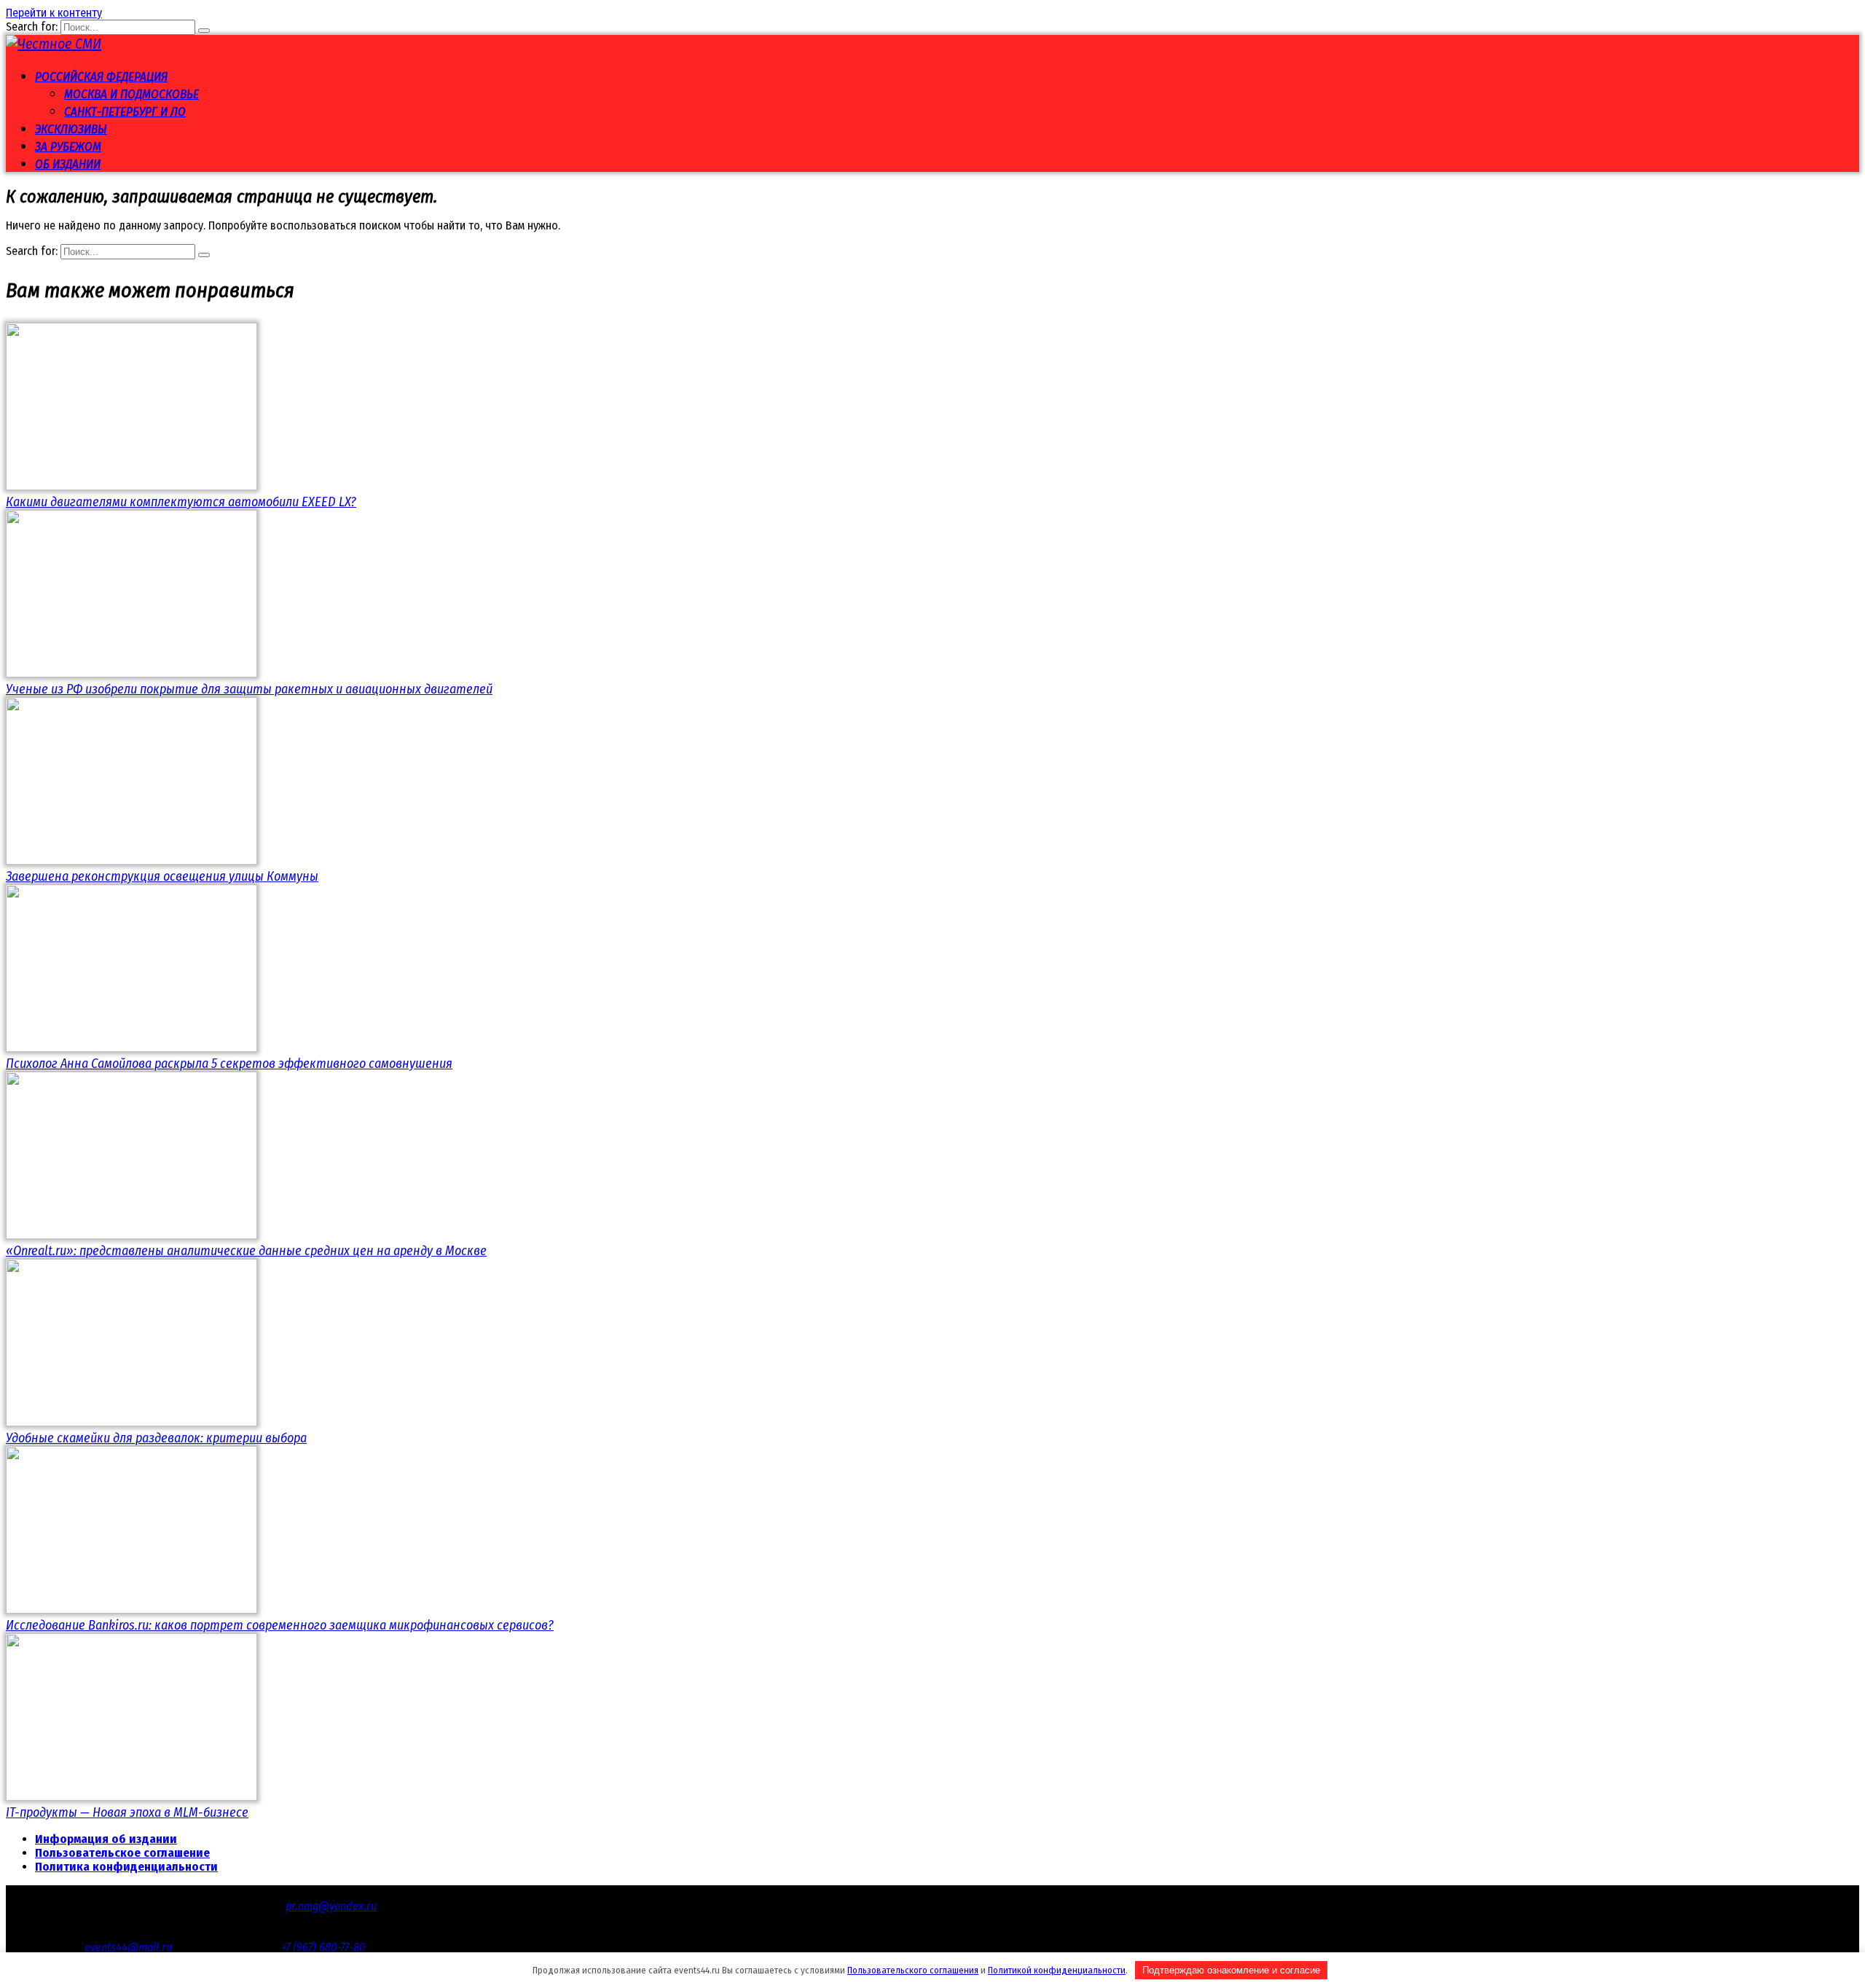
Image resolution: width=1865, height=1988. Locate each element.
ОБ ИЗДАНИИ (68, 164)
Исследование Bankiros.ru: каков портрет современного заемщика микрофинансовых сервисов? (280, 1625)
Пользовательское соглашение (122, 1853)
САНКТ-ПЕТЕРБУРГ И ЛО (125, 112)
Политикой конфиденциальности (1057, 1970)
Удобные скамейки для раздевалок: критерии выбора (156, 1438)
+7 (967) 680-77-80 (323, 1948)
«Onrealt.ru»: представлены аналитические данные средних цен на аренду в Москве (246, 1251)
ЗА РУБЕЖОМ (68, 147)
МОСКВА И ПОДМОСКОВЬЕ (131, 94)
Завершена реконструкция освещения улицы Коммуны (162, 876)
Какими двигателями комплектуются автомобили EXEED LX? (181, 502)
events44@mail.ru (128, 1948)
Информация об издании (106, 1839)
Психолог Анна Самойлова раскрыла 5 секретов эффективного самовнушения (229, 1064)
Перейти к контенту (54, 13)
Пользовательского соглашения (913, 1970)
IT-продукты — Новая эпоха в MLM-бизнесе (127, 1812)
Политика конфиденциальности (126, 1867)
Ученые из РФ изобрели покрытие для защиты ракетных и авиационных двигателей (249, 689)
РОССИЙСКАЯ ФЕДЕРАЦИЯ (101, 77)
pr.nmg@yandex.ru (331, 1906)
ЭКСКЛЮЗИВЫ (71, 129)
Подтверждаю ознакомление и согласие (1231, 1970)
